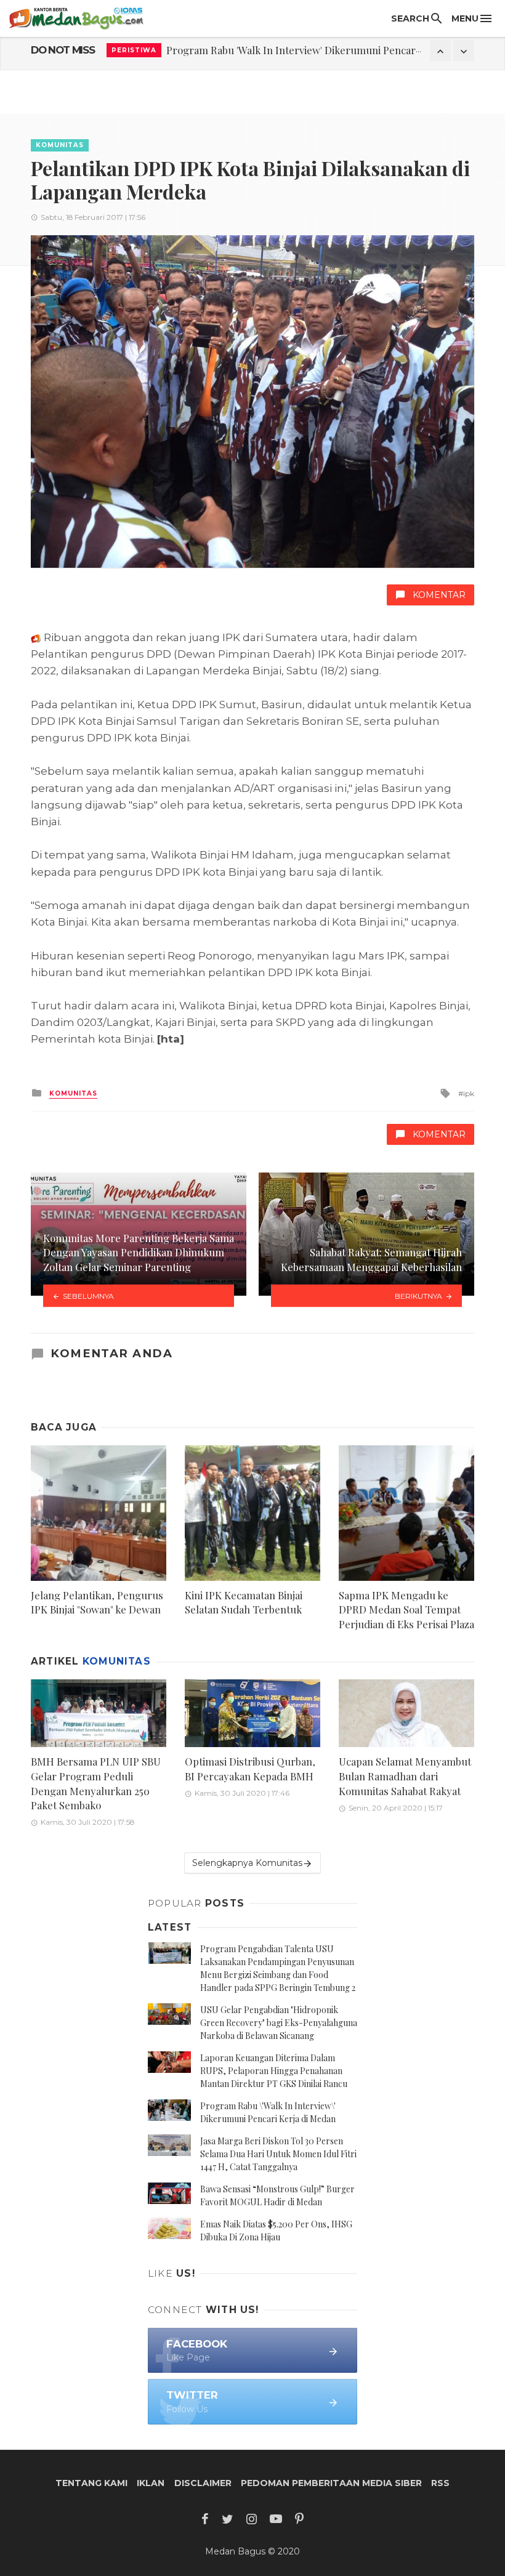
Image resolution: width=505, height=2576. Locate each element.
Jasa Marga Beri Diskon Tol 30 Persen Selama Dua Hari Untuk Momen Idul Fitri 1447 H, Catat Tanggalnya (278, 2154)
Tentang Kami (91, 2483)
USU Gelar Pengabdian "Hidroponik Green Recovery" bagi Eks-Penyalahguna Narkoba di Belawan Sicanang (279, 2023)
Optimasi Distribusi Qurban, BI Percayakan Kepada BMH (250, 1769)
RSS (440, 2483)
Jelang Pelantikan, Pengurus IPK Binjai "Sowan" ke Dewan (97, 1602)
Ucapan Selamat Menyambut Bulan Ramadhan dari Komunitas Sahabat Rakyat (405, 1776)
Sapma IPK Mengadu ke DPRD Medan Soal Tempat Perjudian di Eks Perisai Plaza (406, 1609)
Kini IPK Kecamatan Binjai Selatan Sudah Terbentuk (244, 1602)
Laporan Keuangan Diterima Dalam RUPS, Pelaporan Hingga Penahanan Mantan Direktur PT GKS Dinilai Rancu (274, 2071)
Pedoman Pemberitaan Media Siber (331, 2483)
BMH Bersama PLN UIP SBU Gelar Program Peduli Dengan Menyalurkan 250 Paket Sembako (96, 1783)
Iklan (151, 2483)
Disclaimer (203, 2483)
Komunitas (60, 145)
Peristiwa (134, 50)
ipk (469, 1093)
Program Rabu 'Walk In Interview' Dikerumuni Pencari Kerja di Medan (329, 50)
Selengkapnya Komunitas (247, 1863)
